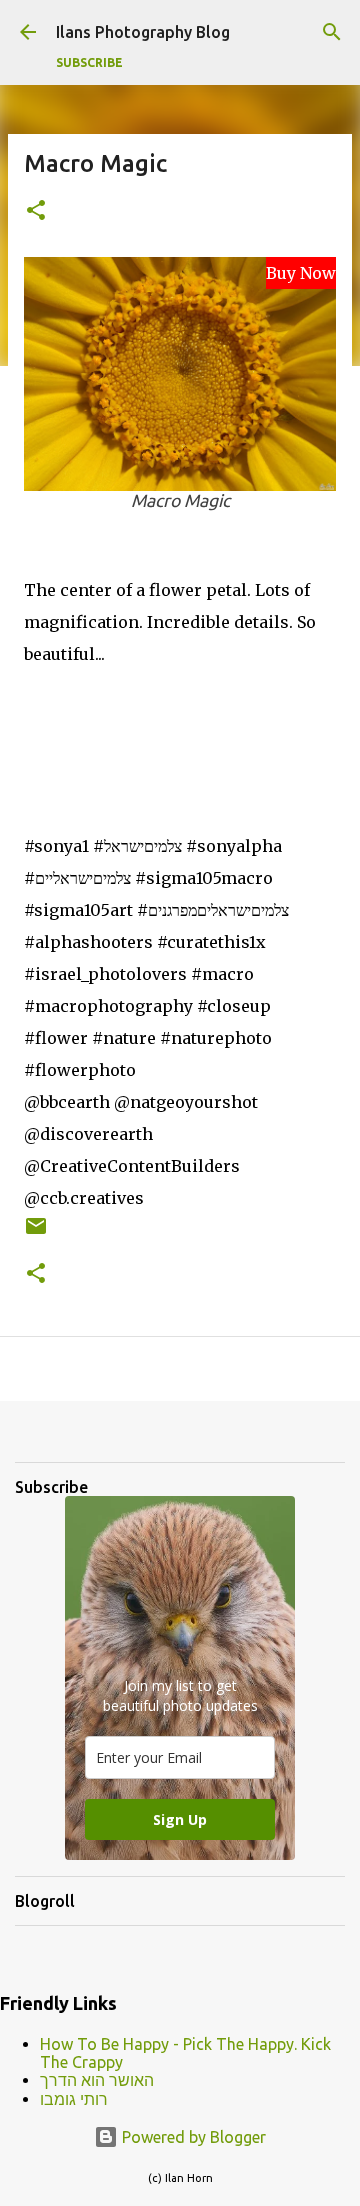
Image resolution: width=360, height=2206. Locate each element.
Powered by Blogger (192, 2137)
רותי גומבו (74, 2099)
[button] (36, 211)
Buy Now (301, 273)
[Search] (332, 32)
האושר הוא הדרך (97, 2080)
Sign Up (180, 1819)
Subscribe (89, 62)
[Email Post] (36, 1233)
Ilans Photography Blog (143, 32)
